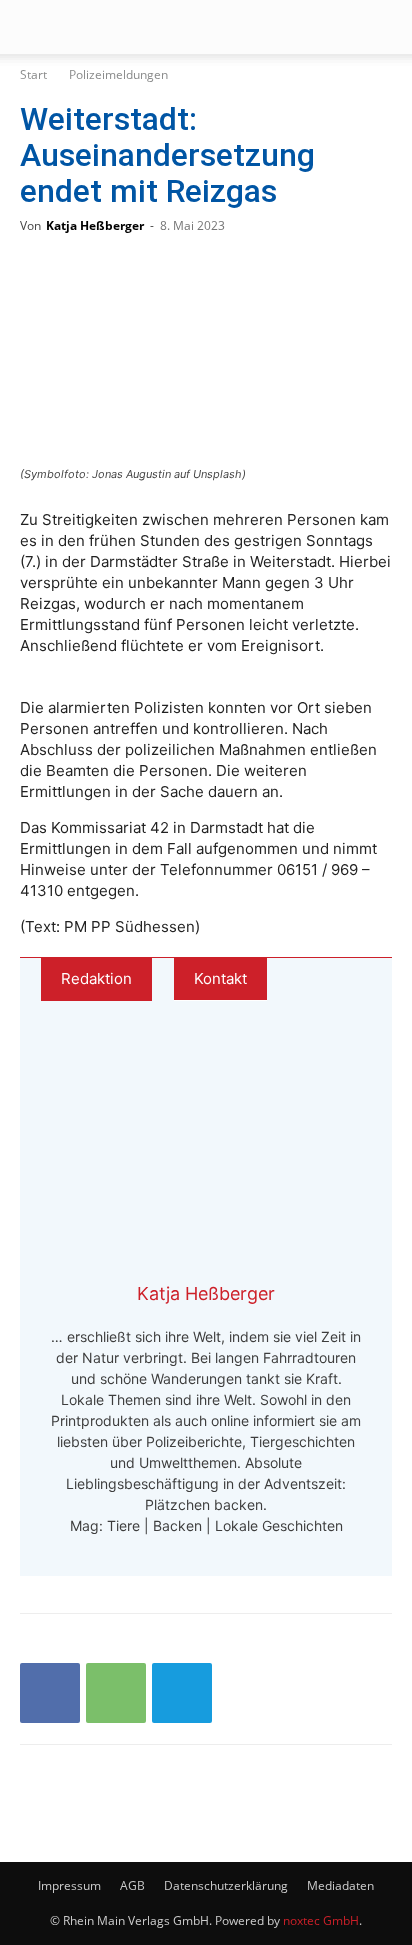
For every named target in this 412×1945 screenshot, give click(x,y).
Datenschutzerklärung (226, 1885)
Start (33, 74)
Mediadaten (340, 1885)
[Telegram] (182, 1693)
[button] (34, 27)
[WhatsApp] (116, 1693)
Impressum (69, 1885)
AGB (132, 1885)
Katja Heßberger (95, 225)
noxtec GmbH (321, 1920)
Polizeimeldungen (118, 74)
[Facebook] (50, 1693)
